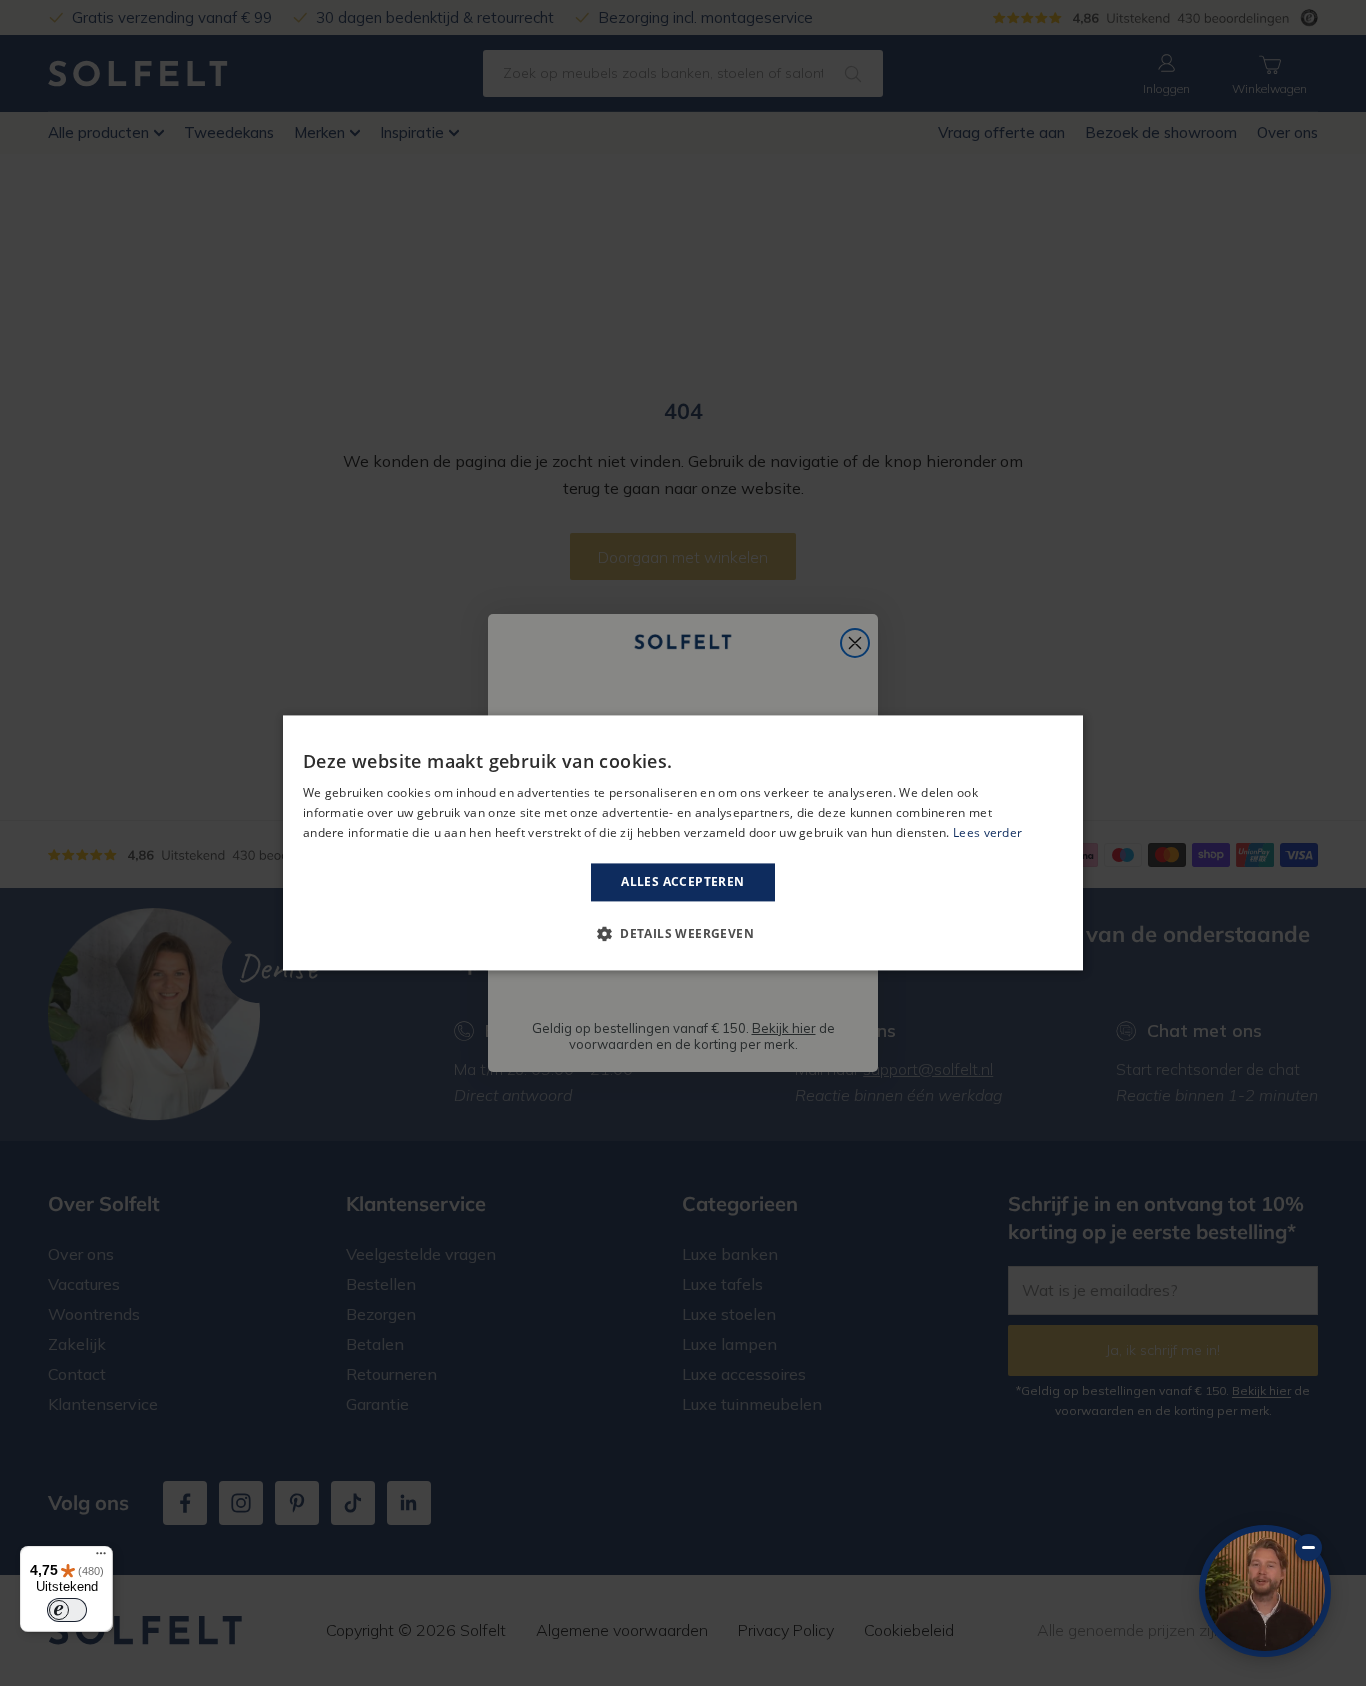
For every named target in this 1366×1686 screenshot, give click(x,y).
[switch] (67, 1610)
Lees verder (987, 832)
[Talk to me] (1265, 1591)
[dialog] (683, 842)
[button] (683, 934)
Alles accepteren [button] (682, 881)
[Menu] (101, 1558)
